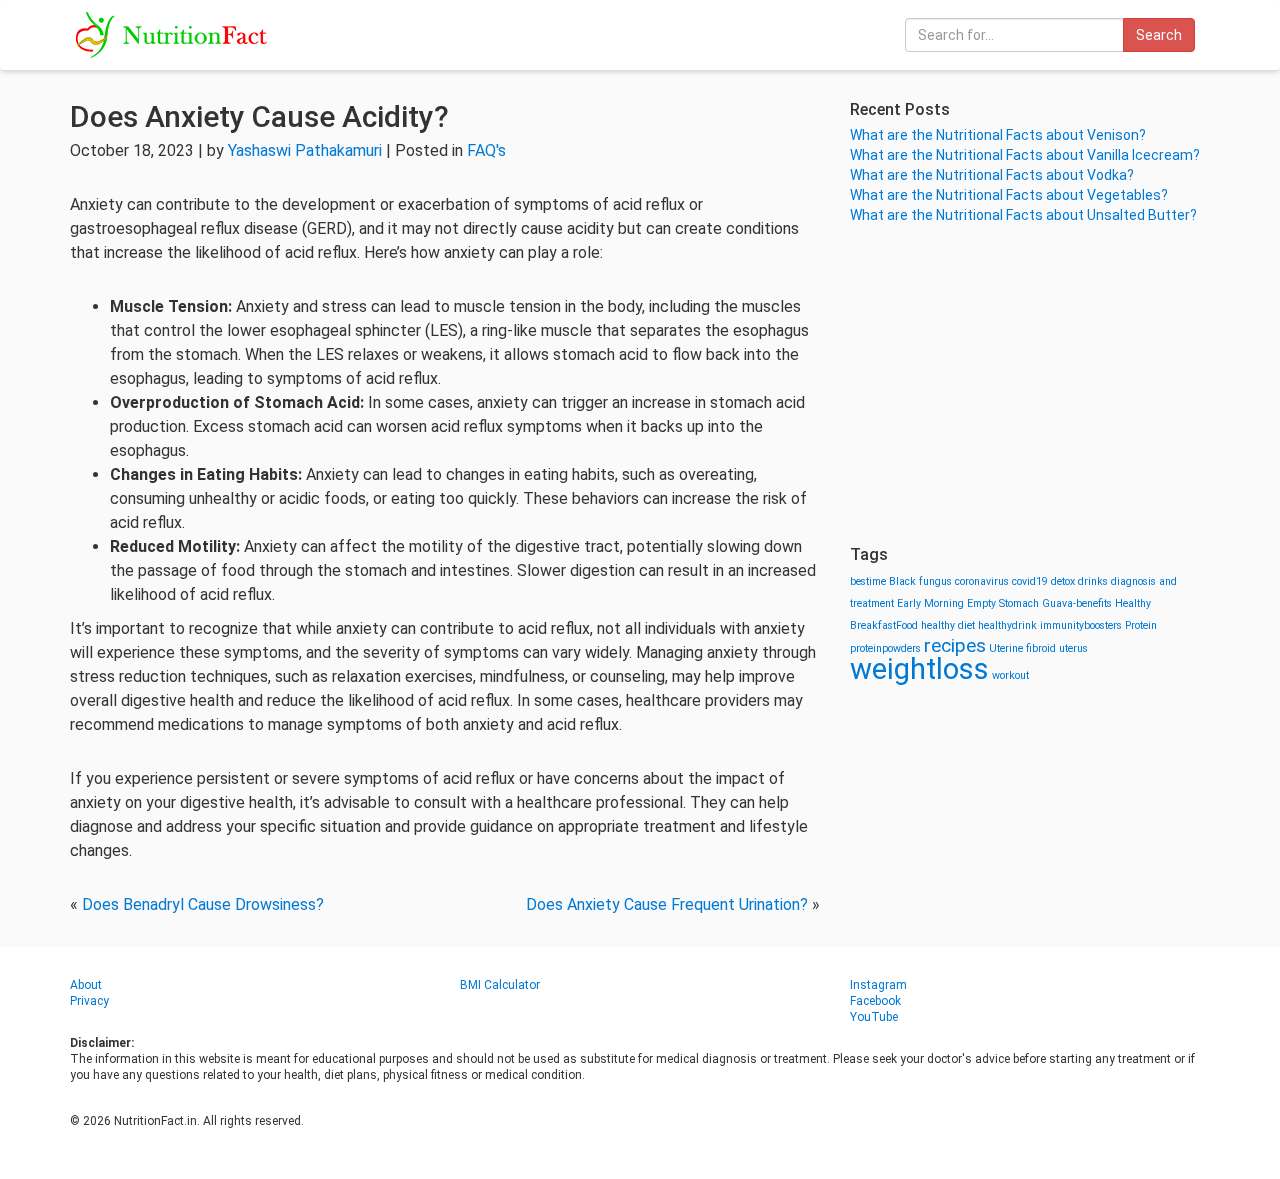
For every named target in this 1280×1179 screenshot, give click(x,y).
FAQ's (486, 150)
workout (1010, 675)
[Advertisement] (1030, 385)
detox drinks (1079, 581)
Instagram (878, 985)
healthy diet (948, 625)
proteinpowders (885, 648)
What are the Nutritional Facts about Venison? (998, 135)
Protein (1141, 625)
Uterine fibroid (1022, 648)
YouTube (874, 1017)
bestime (868, 581)
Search (1159, 35)
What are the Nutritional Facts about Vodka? (992, 175)
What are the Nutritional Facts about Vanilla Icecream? (1025, 155)
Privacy (89, 1001)
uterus (1073, 648)
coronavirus (982, 581)
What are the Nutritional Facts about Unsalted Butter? (1023, 215)
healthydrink (1007, 625)
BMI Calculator (500, 985)
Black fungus (920, 581)
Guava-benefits (1077, 603)
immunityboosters (1081, 625)
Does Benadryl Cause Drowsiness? (203, 904)
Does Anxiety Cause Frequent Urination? (667, 904)
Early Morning (930, 603)
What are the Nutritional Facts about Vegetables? (1009, 195)
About (86, 985)
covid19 (1030, 581)
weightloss (919, 669)
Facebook (875, 1001)
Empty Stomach (1003, 603)
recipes (955, 645)
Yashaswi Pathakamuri (305, 150)
